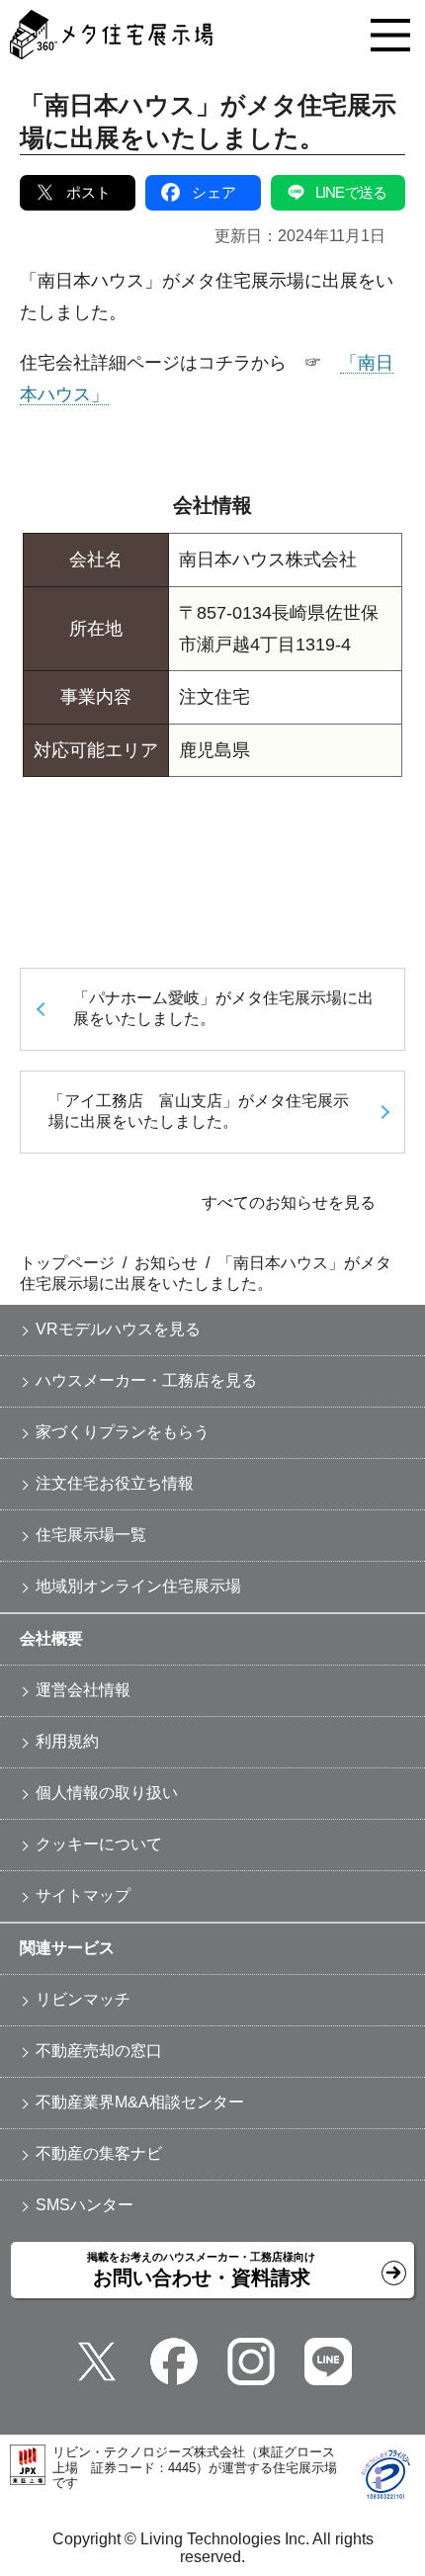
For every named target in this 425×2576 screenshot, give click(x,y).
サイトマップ (83, 1895)
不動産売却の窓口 (99, 2051)
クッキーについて (99, 1844)
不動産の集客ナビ (99, 2153)
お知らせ (166, 1263)
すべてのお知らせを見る (289, 1202)
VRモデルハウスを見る (118, 1329)
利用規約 (67, 1741)
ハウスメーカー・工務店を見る (146, 1380)
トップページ (67, 1263)
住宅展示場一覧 (91, 1535)
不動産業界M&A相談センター (140, 2102)
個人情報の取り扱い (107, 1793)
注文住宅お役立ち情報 (115, 1483)
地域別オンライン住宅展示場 (138, 1586)
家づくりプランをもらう (123, 1432)
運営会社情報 (83, 1690)
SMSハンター (85, 2205)
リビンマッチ (83, 1999)
